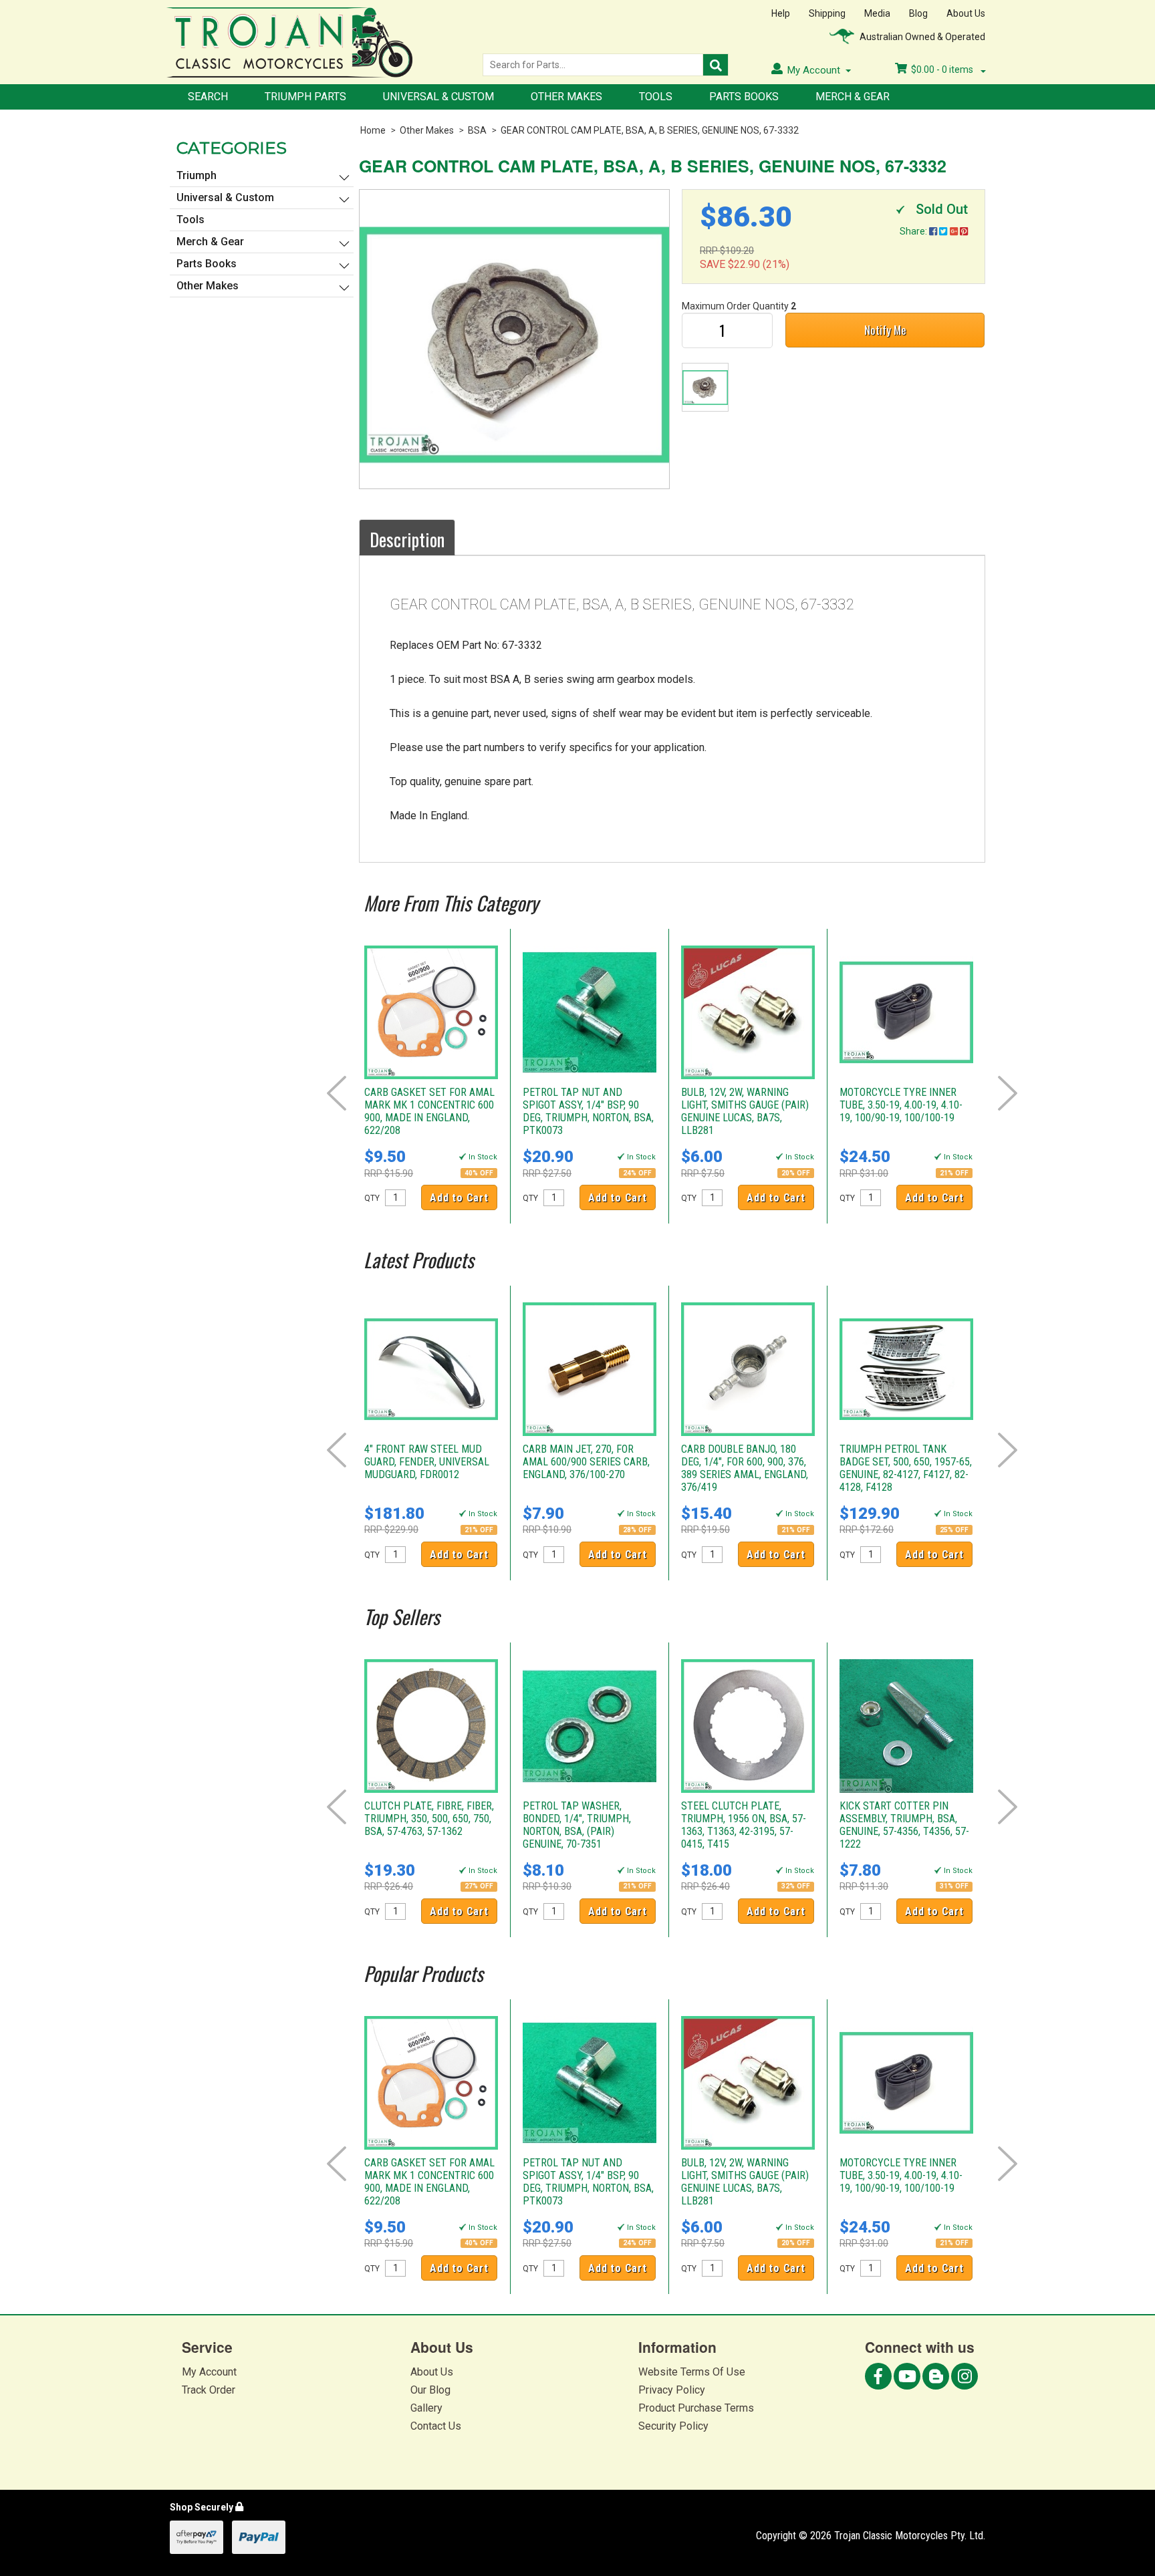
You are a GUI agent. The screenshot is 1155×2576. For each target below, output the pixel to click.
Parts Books (744, 97)
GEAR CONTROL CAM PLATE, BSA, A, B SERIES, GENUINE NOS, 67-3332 (650, 130)
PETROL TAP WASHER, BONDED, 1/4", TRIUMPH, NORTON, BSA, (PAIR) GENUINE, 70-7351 (577, 1825)
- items (943, 69)
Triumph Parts (305, 97)
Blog (918, 13)
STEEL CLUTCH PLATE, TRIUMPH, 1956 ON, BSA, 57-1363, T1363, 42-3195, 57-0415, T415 (744, 1825)
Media (877, 13)
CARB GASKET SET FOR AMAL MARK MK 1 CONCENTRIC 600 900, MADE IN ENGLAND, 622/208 (429, 1111)
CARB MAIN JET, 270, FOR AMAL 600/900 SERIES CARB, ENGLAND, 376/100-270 (586, 1462)
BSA (477, 130)
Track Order (209, 2390)
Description (407, 539)
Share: (914, 231)
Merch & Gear (853, 97)
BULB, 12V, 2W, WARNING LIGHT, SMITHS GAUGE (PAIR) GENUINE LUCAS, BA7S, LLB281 (745, 1111)
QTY (372, 1198)
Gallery (426, 2408)
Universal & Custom (438, 97)
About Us (966, 13)
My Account (209, 2372)
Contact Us (436, 2426)
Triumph (197, 175)
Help (781, 13)
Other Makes (566, 97)
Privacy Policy (672, 2390)
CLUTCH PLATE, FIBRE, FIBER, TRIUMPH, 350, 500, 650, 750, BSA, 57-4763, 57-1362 (429, 1819)
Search (208, 97)
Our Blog (430, 2390)
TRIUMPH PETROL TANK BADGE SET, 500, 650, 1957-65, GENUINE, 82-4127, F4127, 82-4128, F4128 (906, 1468)
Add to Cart (459, 1198)
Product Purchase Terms (696, 2408)
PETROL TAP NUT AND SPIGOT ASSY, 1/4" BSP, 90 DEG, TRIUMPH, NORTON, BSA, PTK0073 (588, 1111)
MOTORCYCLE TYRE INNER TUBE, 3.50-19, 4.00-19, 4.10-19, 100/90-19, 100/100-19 (901, 1105)
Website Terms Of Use (692, 2372)
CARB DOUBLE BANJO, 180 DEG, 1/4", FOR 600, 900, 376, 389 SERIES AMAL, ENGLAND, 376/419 (745, 1468)
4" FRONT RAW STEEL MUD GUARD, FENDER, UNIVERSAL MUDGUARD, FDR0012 (427, 1462)
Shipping (827, 13)
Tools (656, 97)
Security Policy (673, 2426)
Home (373, 130)
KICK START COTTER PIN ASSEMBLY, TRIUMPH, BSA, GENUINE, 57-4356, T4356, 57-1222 (904, 1825)
